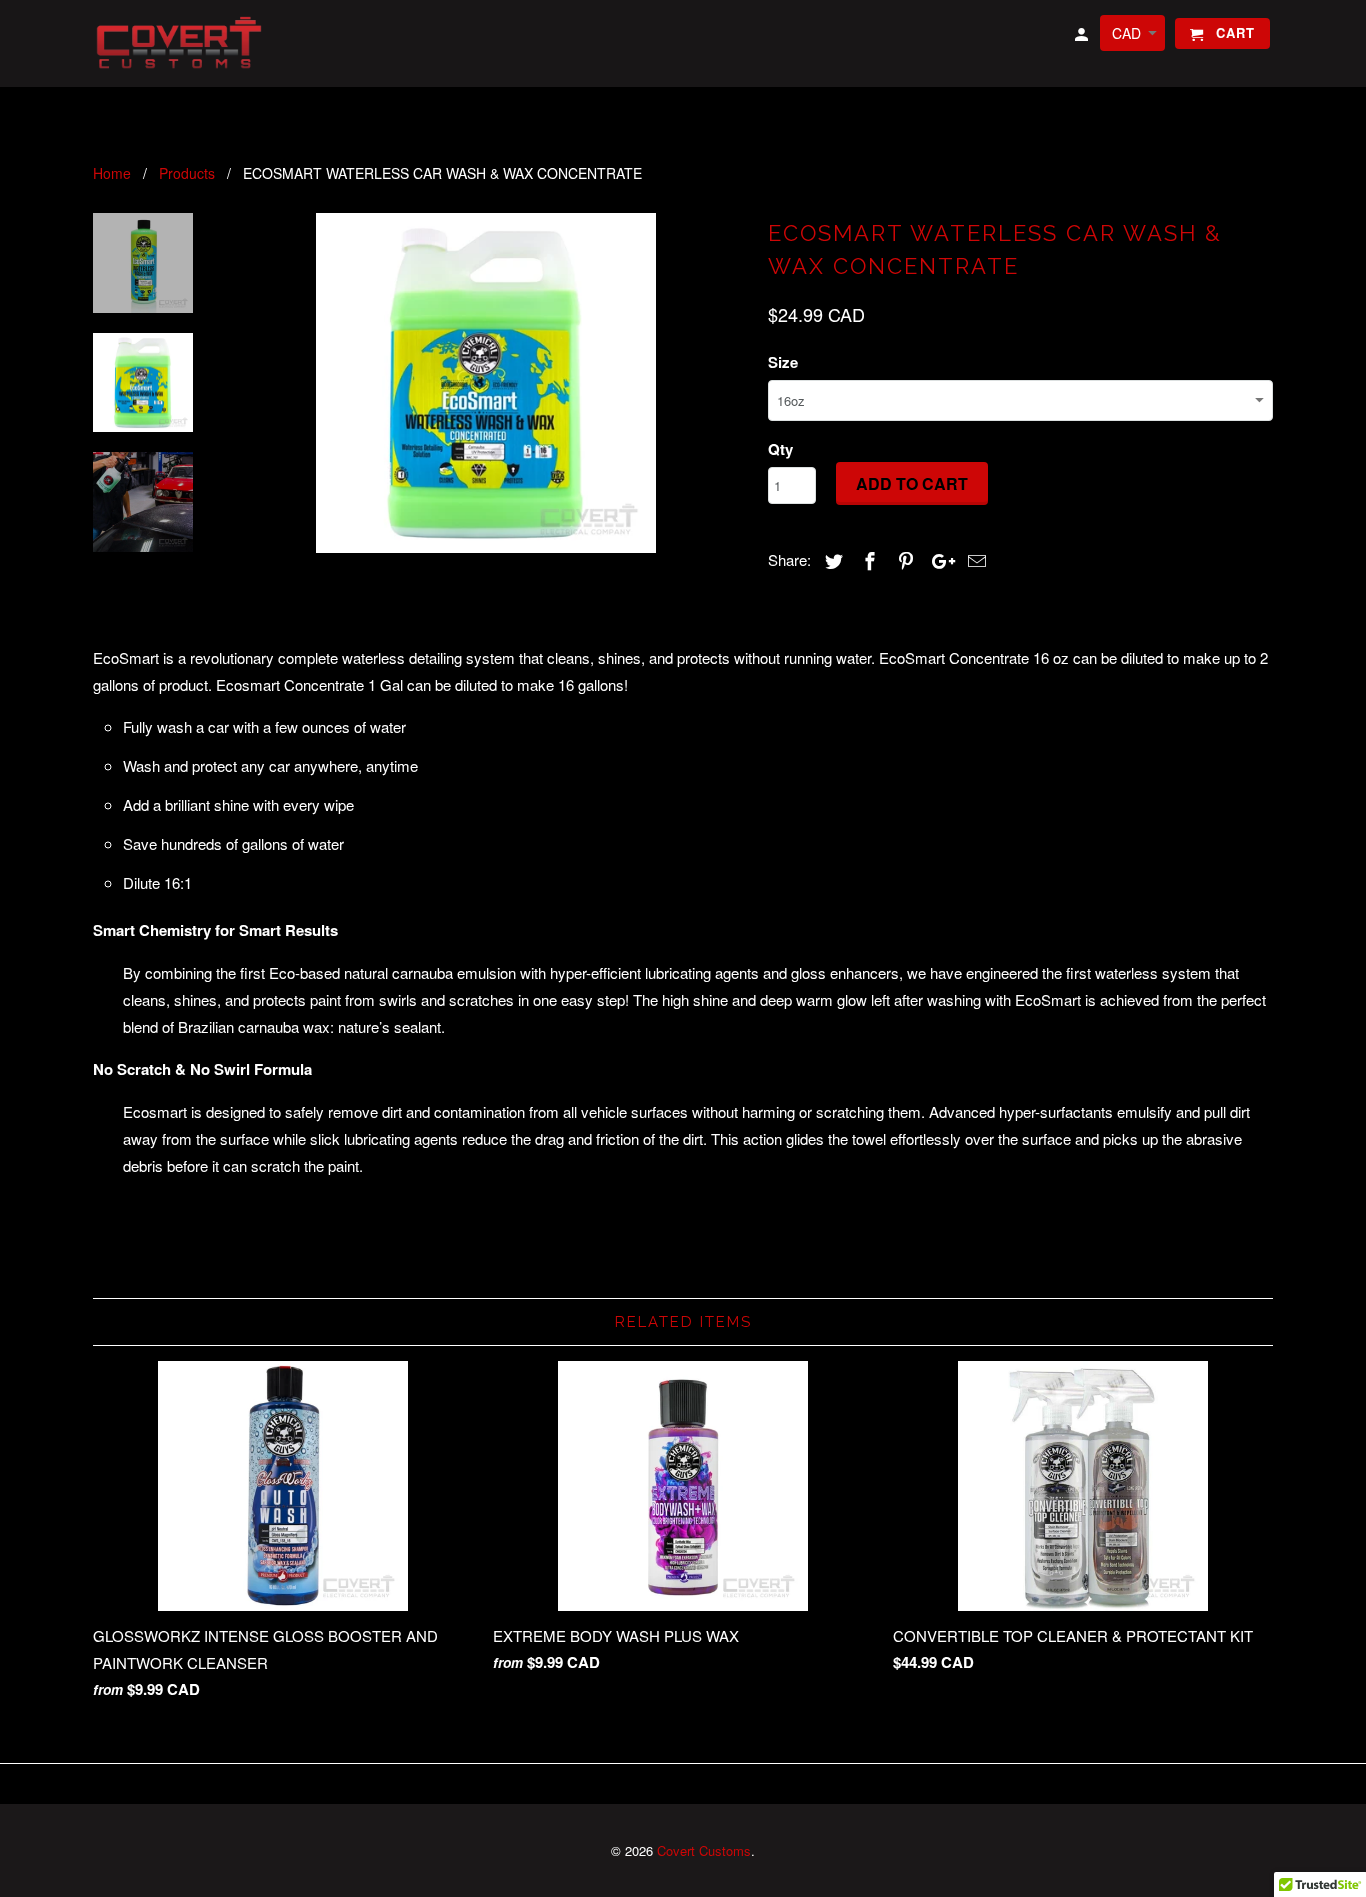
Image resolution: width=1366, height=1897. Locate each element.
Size (783, 362)
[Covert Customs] (183, 43)
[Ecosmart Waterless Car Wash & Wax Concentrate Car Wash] (486, 383)
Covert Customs (704, 1850)
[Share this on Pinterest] (903, 560)
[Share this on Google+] (938, 560)
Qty (780, 449)
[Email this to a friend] (974, 560)
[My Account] (1083, 37)
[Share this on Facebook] (867, 560)
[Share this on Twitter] (831, 560)
